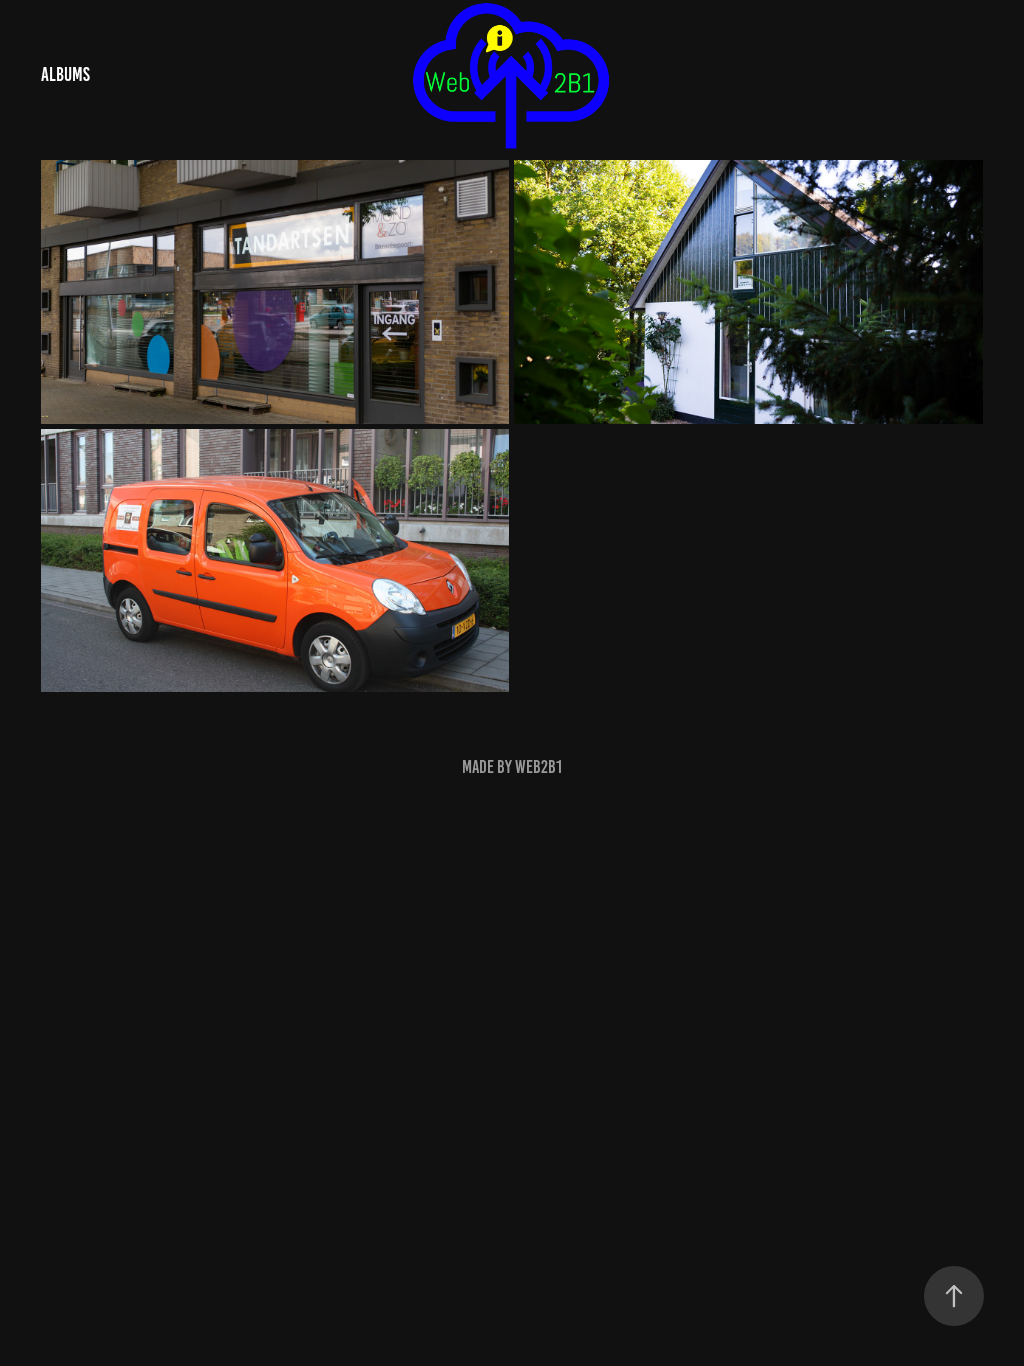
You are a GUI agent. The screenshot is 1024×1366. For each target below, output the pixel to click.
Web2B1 (538, 767)
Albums (65, 74)
